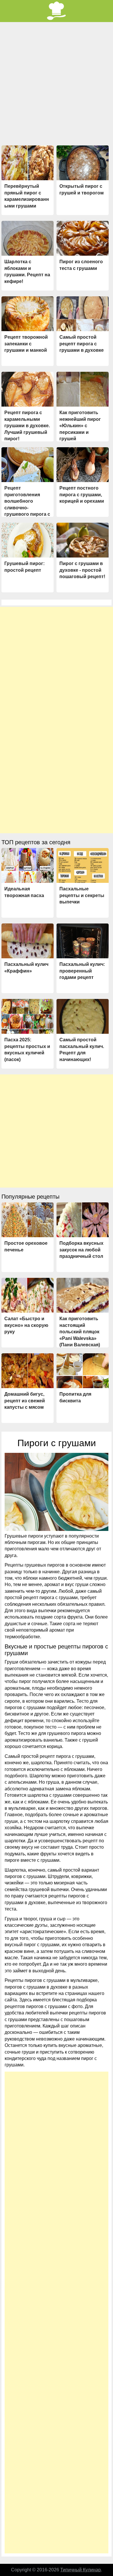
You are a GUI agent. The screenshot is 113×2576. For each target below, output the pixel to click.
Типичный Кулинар (81, 2570)
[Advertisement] (57, 86)
